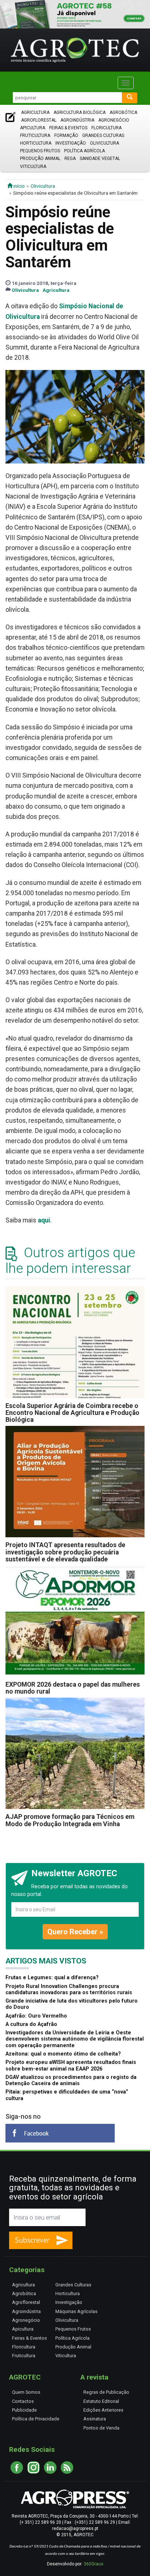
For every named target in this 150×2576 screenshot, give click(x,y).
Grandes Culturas (103, 136)
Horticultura (36, 143)
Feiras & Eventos (68, 128)
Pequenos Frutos (40, 151)
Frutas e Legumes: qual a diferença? (52, 1978)
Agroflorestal (39, 120)
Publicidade (24, 2410)
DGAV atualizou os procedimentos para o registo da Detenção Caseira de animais (71, 2080)
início (19, 186)
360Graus (94, 2564)
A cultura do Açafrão (31, 2024)
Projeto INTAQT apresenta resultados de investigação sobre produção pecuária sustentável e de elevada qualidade (65, 1552)
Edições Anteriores (103, 2410)
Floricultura (106, 128)
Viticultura (33, 167)
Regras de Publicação (106, 2392)
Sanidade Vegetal (100, 159)
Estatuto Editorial (101, 2401)
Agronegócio (114, 120)
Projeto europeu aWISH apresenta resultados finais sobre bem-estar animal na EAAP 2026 (71, 2065)
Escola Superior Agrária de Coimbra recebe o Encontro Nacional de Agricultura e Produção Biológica (72, 1413)
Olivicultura (104, 143)
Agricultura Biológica (80, 112)
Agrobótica (123, 112)
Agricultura (35, 112)
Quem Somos (26, 2392)
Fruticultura (35, 136)
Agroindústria (77, 120)
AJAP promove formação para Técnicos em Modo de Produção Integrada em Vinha (70, 1820)
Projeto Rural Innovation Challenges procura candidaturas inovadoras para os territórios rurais (69, 1989)
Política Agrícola (84, 151)
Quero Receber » (75, 1932)
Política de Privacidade (36, 2419)
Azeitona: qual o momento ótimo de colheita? (63, 2054)
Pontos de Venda (101, 2428)
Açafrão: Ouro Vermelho (36, 2016)
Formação (66, 136)
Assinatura (95, 2419)
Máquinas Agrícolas (76, 2311)
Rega (70, 159)
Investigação (71, 143)
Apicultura (33, 128)
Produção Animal (40, 159)
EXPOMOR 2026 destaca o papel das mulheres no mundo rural (73, 1688)
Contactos (23, 2401)
